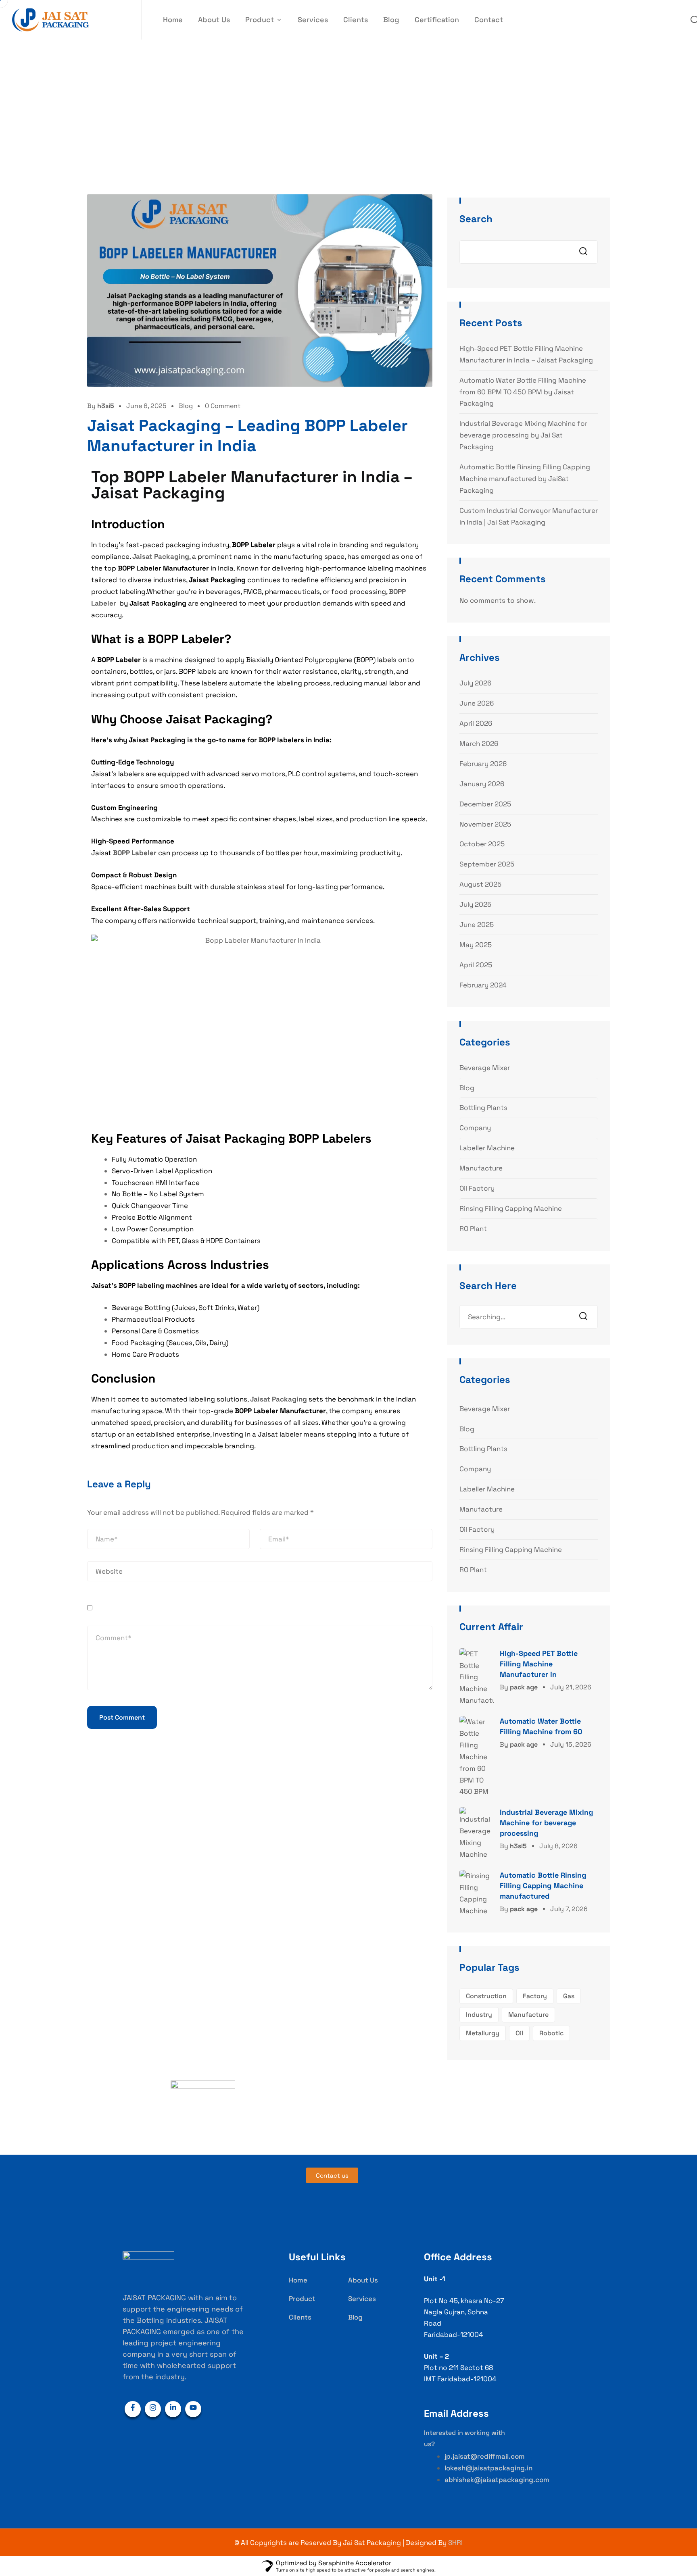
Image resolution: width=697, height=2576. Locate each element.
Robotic (551, 2033)
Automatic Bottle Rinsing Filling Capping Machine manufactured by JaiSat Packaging (525, 479)
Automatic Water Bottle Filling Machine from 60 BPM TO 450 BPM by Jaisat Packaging (523, 392)
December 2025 (485, 804)
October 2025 (482, 844)
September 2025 (487, 864)
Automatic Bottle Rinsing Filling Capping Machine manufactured (543, 1886)
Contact (489, 20)
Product (260, 20)
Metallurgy (483, 2033)
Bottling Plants (483, 1108)
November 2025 (485, 824)
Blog (391, 20)
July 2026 (475, 683)
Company (475, 1128)
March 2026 (479, 743)
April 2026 (476, 723)
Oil (519, 2033)
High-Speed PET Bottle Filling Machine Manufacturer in (539, 1664)
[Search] (586, 1317)
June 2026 (477, 703)
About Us (214, 20)
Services (313, 20)
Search (476, 219)
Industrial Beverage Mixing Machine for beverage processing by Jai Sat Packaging (523, 435)
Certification (437, 20)
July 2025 (475, 904)
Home (173, 20)
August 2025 (480, 884)
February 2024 (483, 985)
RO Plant (473, 1229)
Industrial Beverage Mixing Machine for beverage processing (546, 1823)
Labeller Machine (487, 1148)
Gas (569, 1996)
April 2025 (476, 965)
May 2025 (476, 945)
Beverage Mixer (485, 1068)
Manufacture (481, 1168)
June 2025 (477, 925)
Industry (479, 2015)
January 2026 (482, 784)
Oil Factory (477, 1188)
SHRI (455, 2543)
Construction (486, 1996)
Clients (356, 20)
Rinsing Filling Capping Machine (511, 1208)
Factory (535, 1996)
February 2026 (483, 764)
